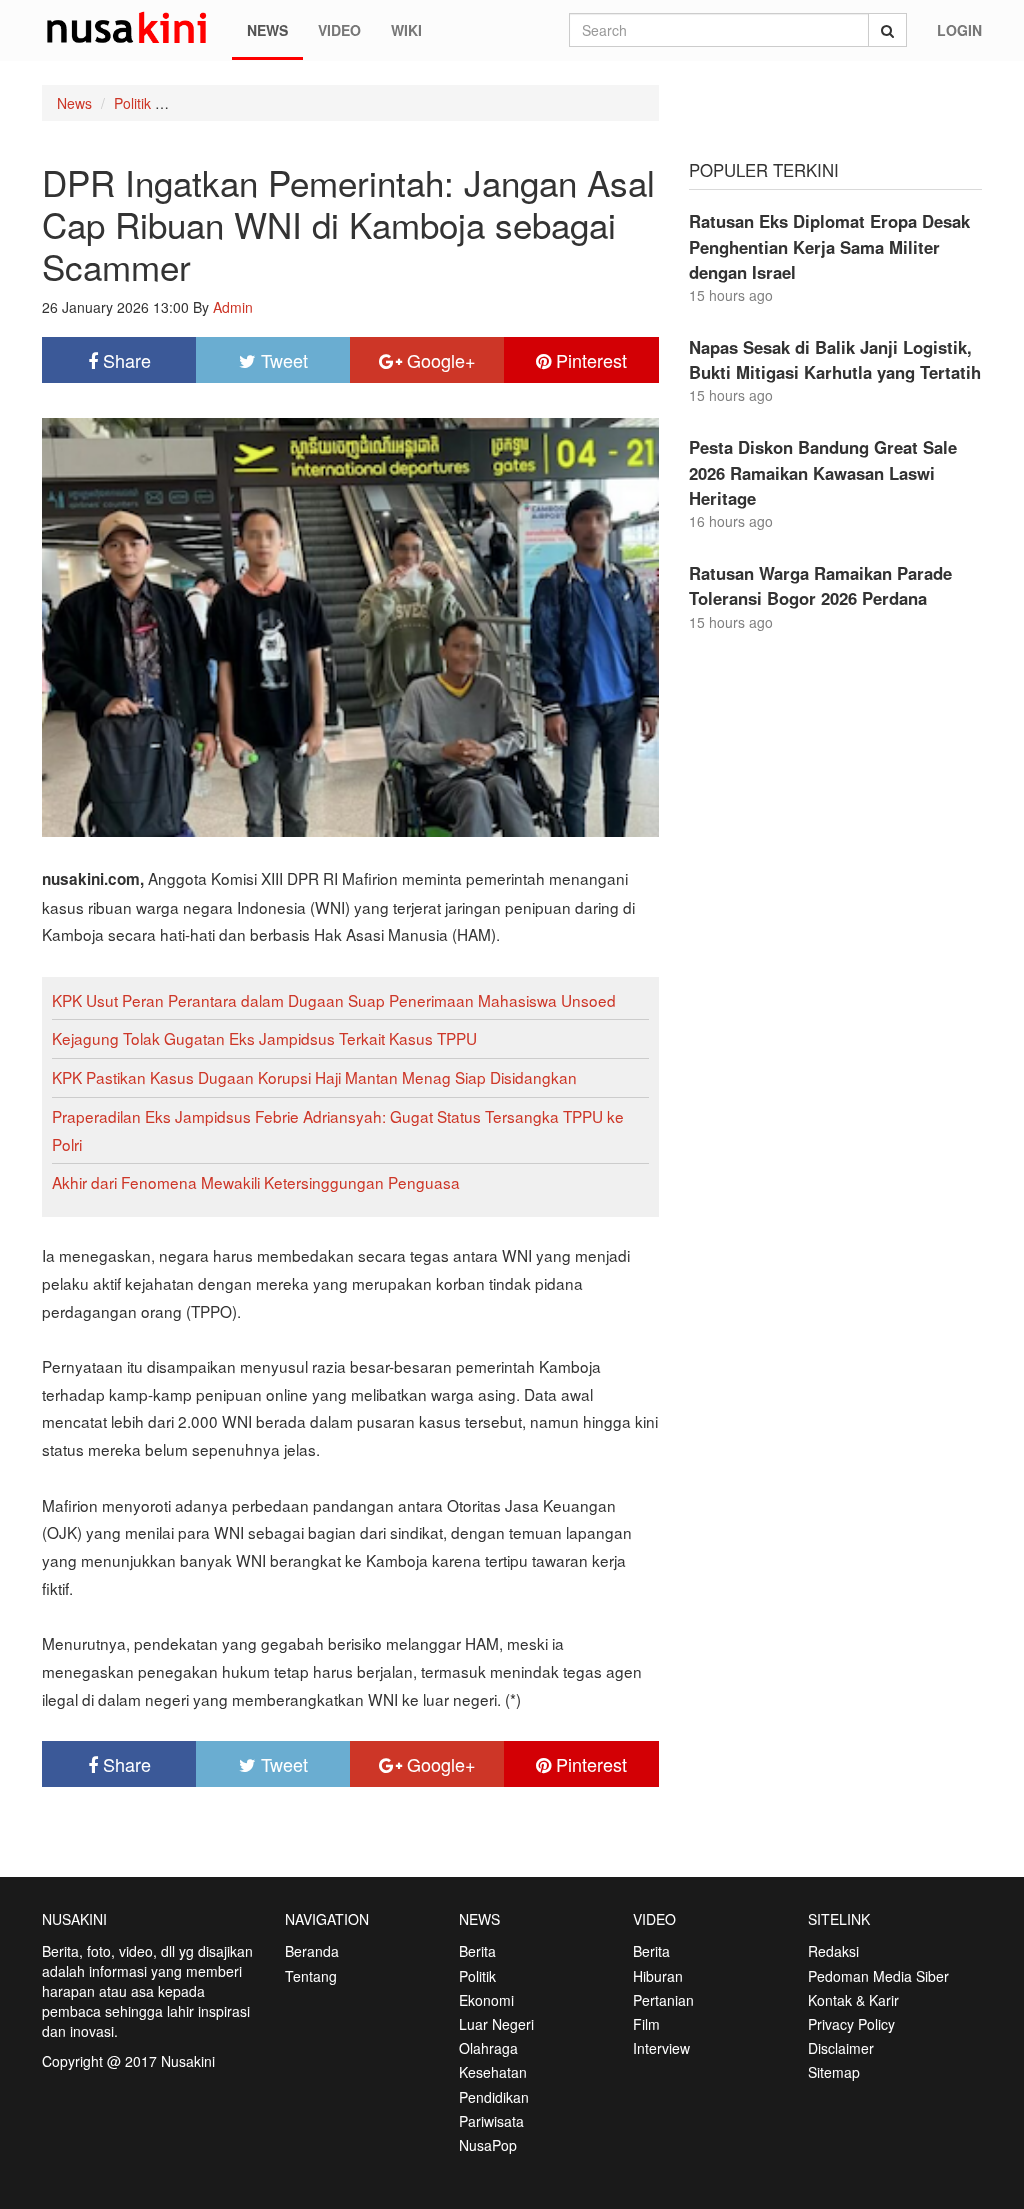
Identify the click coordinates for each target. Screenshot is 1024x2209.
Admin (233, 307)
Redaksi (833, 1951)
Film (646, 2024)
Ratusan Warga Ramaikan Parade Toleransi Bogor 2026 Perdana (820, 585)
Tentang (311, 1976)
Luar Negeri (496, 2024)
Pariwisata (491, 2121)
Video (339, 30)
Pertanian (663, 2000)
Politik (132, 103)
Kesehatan (493, 2072)
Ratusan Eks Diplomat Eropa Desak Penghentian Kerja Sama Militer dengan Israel (829, 246)
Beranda (312, 1951)
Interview (661, 2048)
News (267, 30)
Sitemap (834, 2072)
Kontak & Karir (853, 2000)
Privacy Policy (851, 2024)
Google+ (439, 360)
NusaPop (488, 2145)
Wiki (406, 30)
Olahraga (488, 2048)
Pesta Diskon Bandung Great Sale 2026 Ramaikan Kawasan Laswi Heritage (823, 472)
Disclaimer (841, 2048)
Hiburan (658, 1976)
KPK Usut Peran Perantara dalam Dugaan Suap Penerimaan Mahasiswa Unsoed (334, 1000)
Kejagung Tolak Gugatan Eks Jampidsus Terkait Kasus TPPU (264, 1038)
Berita (477, 1951)
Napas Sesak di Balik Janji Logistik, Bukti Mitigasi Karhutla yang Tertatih (835, 359)
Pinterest (589, 360)
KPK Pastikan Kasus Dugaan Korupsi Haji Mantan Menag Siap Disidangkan (314, 1077)
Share (124, 360)
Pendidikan (494, 2097)
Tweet (282, 360)
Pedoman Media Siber (878, 1976)
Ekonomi (486, 2000)
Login (959, 30)
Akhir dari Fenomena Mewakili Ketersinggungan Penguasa (256, 1182)
